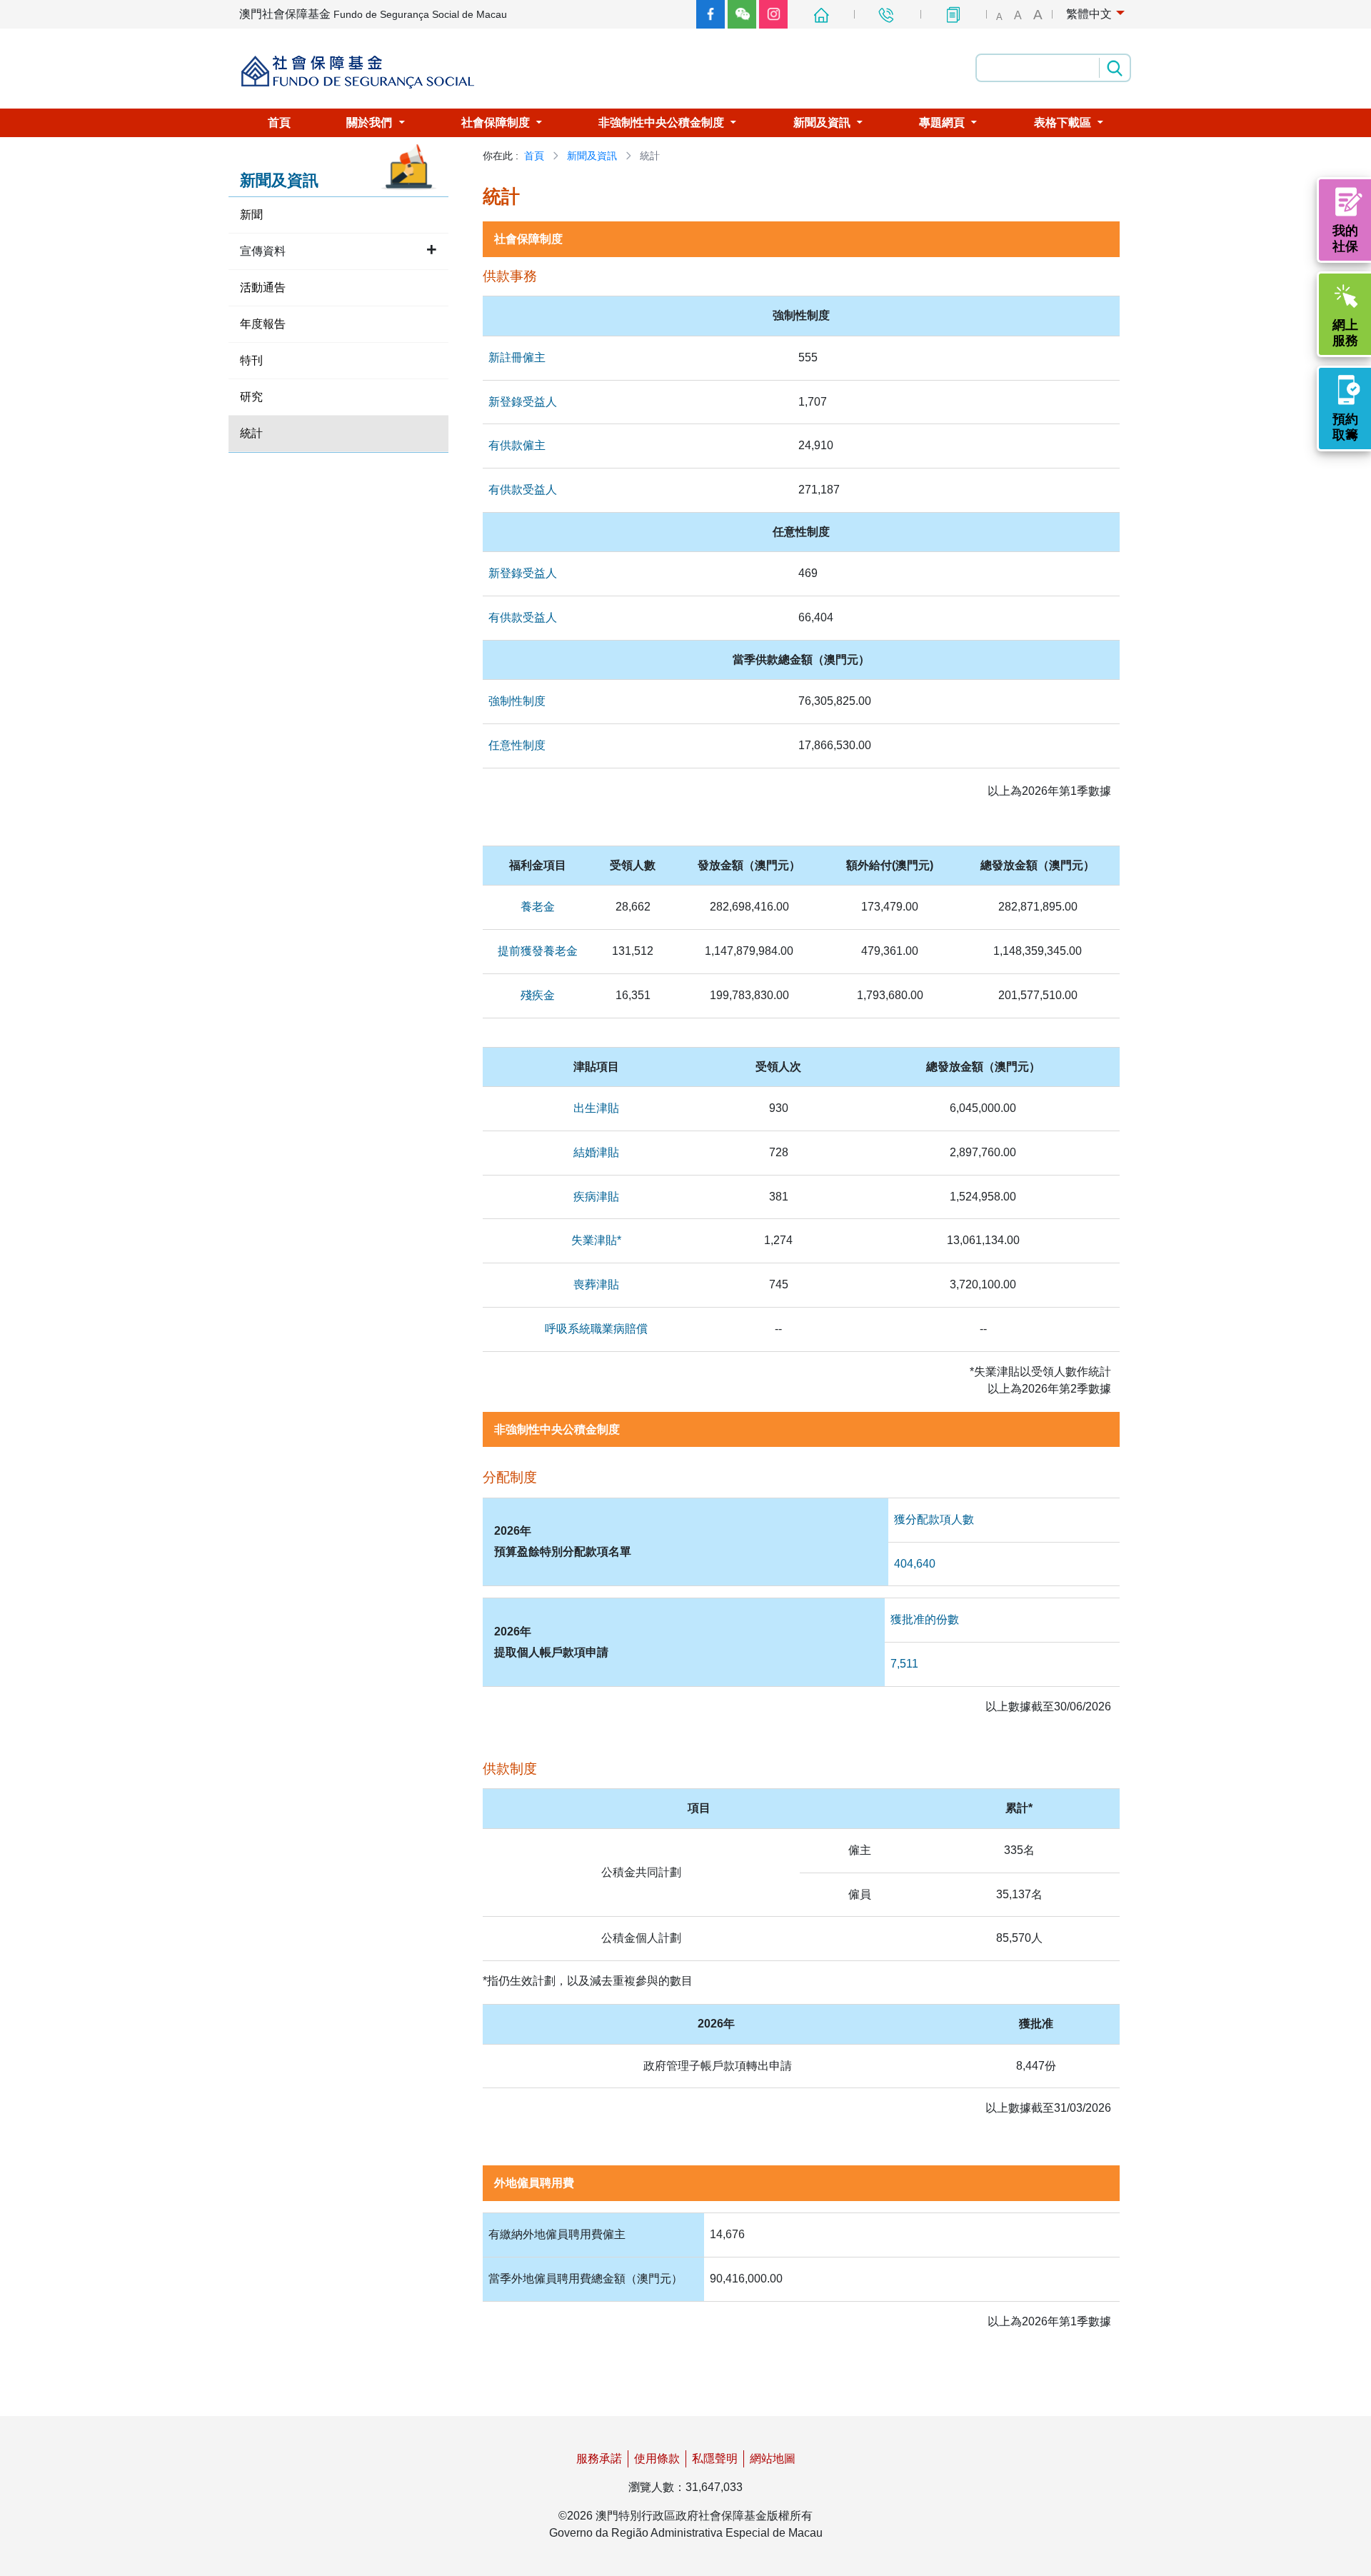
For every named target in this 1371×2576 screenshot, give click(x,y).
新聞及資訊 (592, 156)
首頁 (534, 156)
